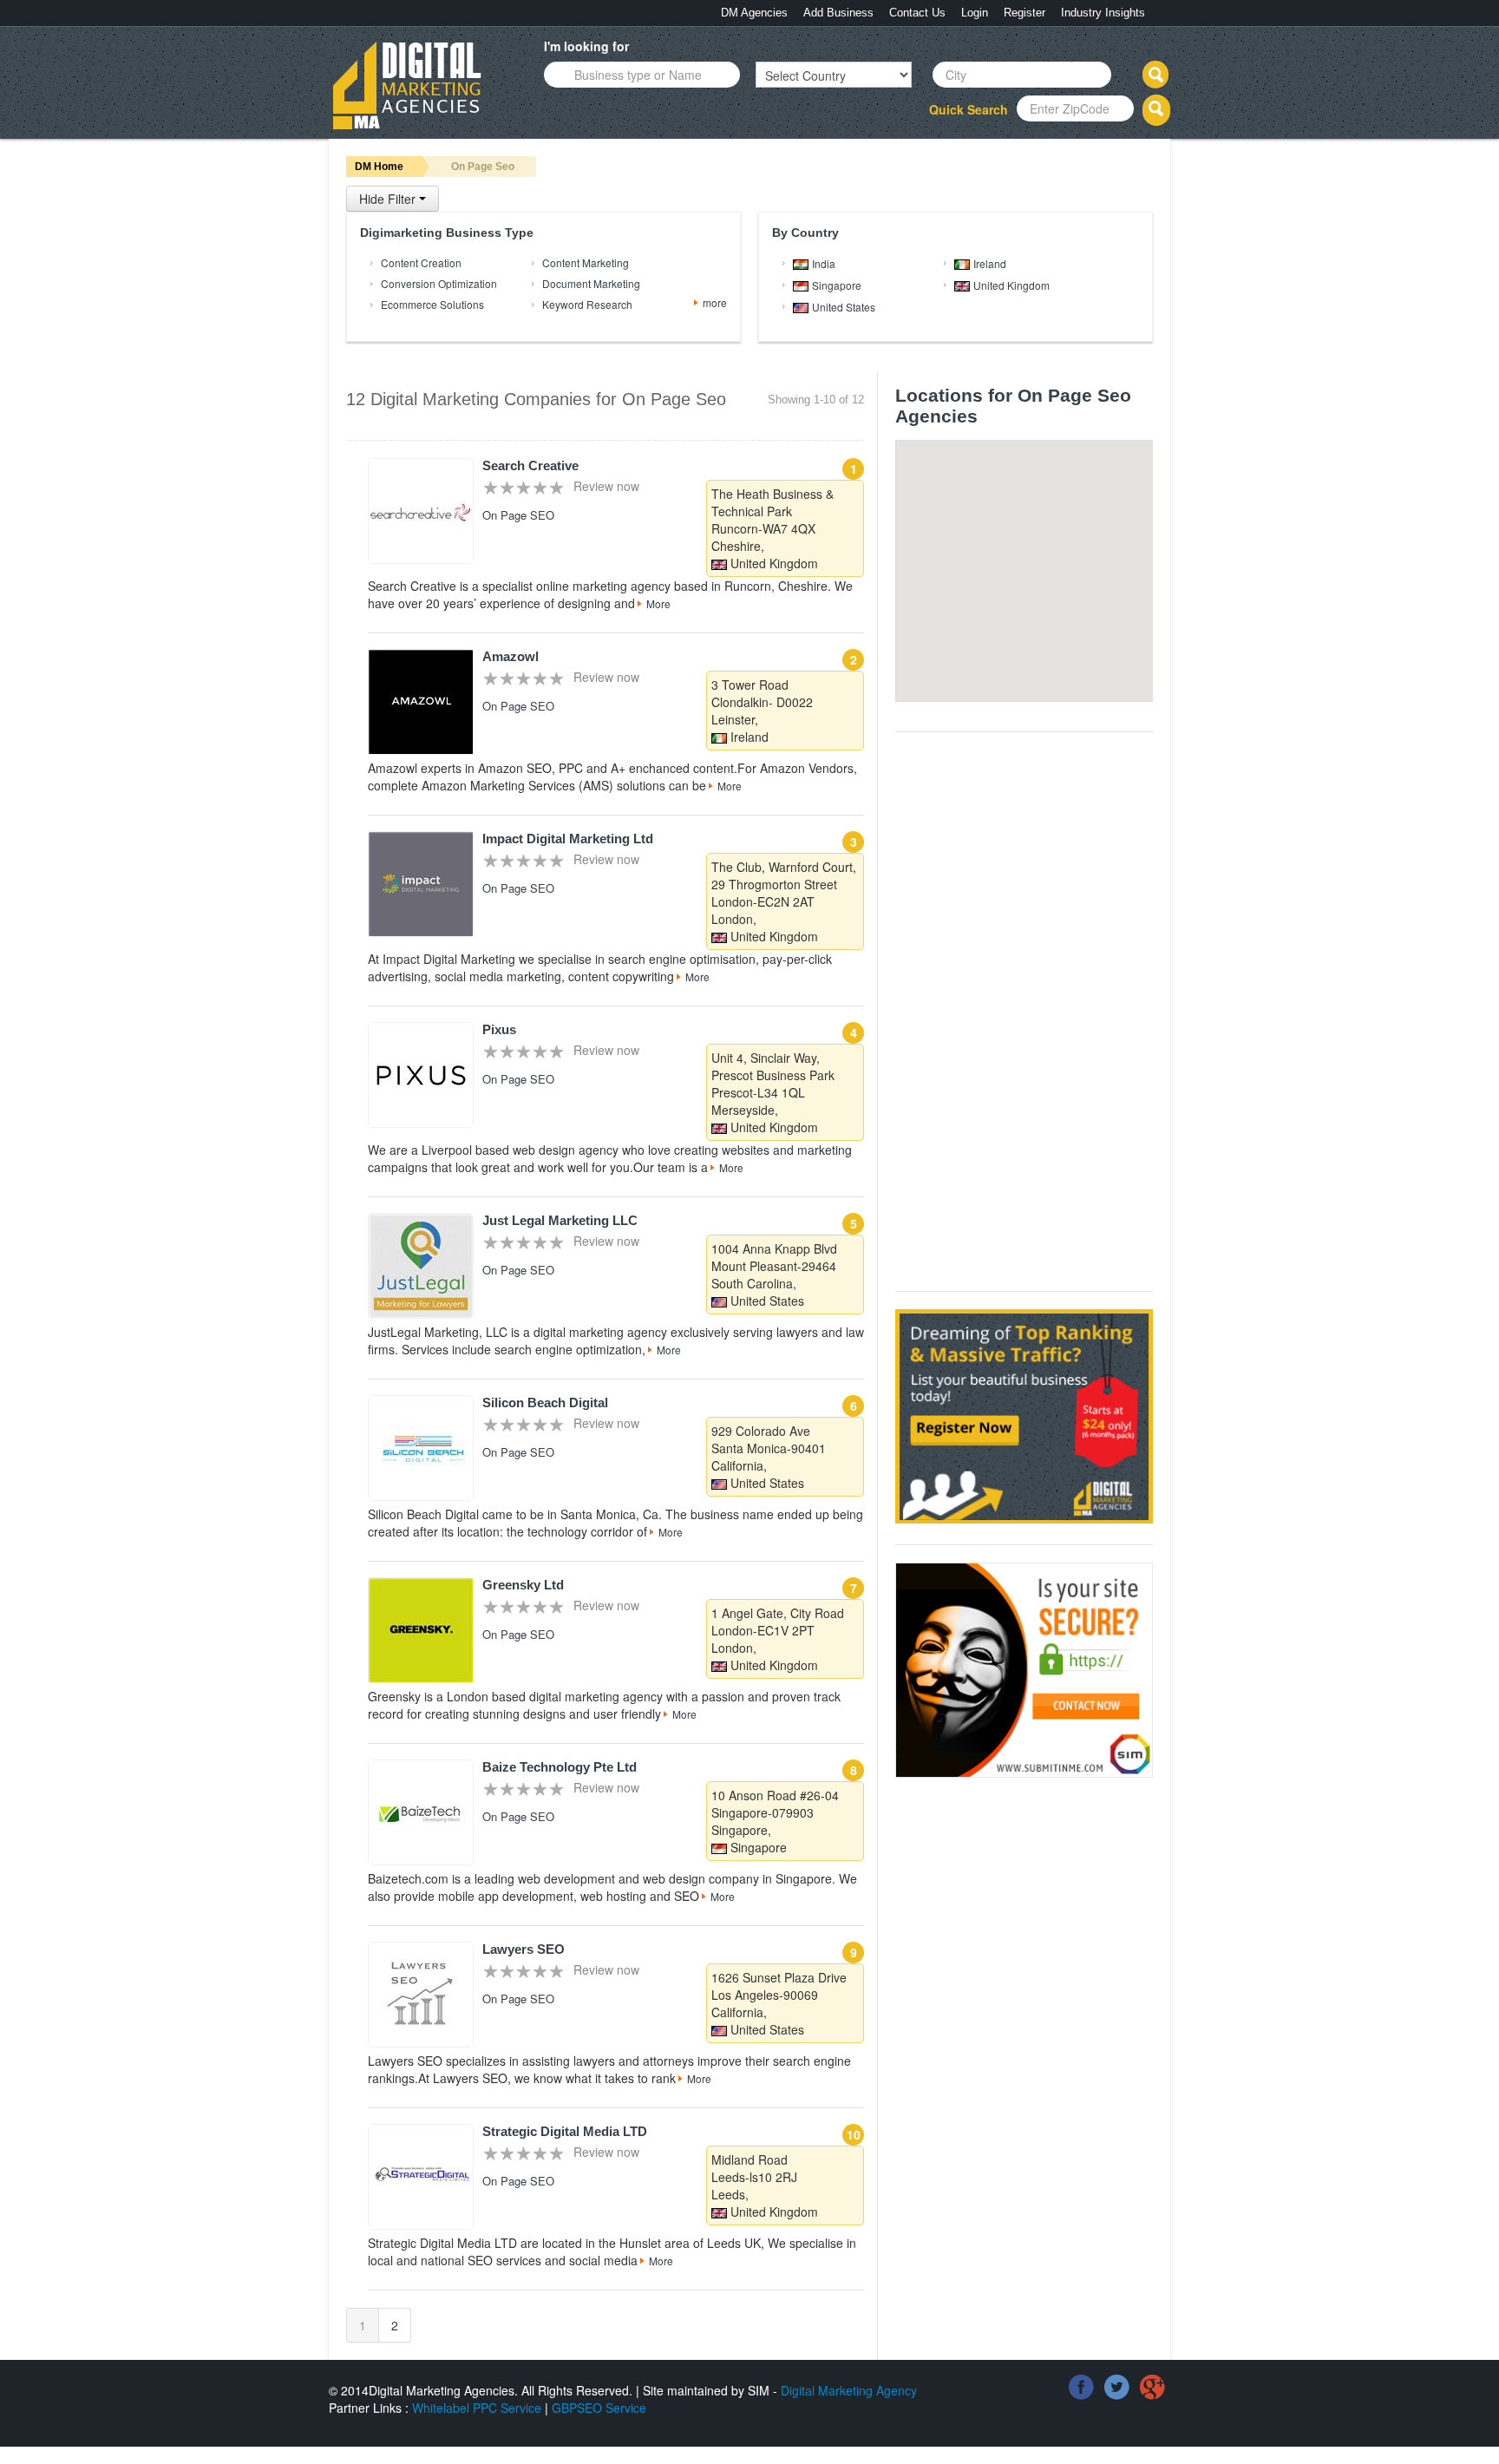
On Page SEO (518, 515)
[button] (1090, 555)
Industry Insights (1103, 13)
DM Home (379, 167)
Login (975, 13)
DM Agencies (754, 13)
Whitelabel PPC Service (477, 2408)
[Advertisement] (1025, 1010)
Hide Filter (389, 199)
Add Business (838, 13)
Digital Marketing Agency (849, 2390)
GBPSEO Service (599, 2408)
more (715, 302)
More (658, 603)
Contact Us (917, 13)
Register (1024, 13)
